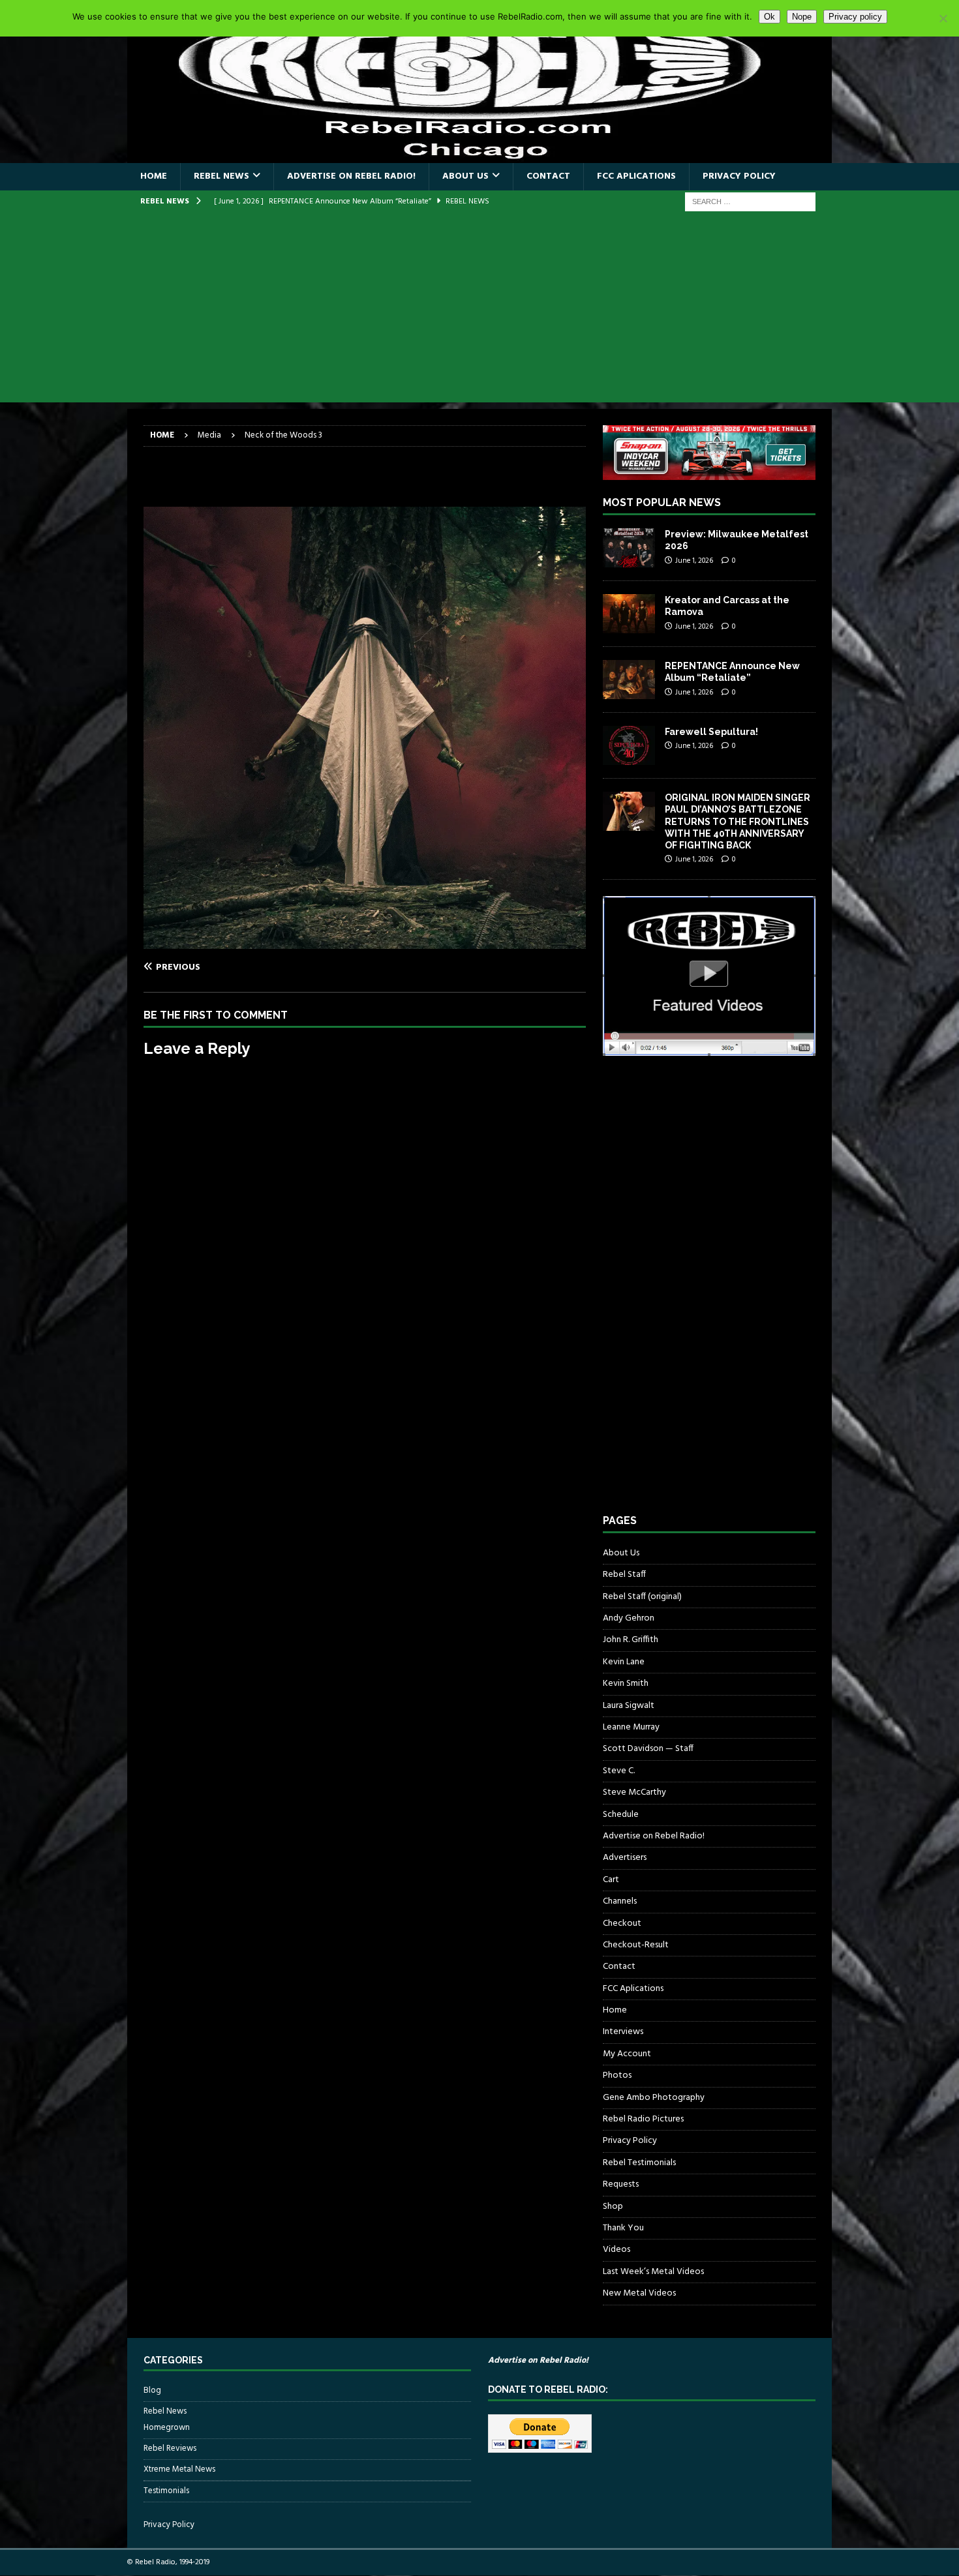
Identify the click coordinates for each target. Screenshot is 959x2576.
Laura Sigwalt (629, 1706)
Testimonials (166, 2491)
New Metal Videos (639, 2293)
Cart (611, 1880)
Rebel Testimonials (639, 2163)
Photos (617, 2075)
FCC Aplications (636, 176)
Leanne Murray (631, 1727)
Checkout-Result (636, 1945)
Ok (769, 17)
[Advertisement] (479, 311)
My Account (627, 2054)
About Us (465, 176)
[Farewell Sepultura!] (629, 745)
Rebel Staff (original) (642, 1597)
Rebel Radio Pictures (643, 2119)
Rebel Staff (624, 1575)
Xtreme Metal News (179, 2469)
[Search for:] (750, 202)
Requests (621, 2184)
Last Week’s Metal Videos (653, 2272)
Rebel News (221, 176)
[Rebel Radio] (479, 156)
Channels (620, 1901)
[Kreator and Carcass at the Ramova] (629, 614)
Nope (802, 17)
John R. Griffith (631, 1640)
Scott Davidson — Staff (648, 1749)
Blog (152, 2391)
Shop (613, 2207)
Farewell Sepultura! (711, 732)
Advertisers (625, 1858)
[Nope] (943, 18)
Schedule (621, 1815)
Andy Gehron (629, 1618)
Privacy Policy (739, 176)
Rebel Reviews (170, 2449)
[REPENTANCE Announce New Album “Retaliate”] (629, 680)
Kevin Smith (626, 1684)
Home (154, 176)
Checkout (622, 1924)
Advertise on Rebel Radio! (351, 176)
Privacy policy (855, 17)
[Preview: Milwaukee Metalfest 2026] (629, 548)
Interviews (623, 2032)
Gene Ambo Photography (654, 2098)
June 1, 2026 (694, 561)
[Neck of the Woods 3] (365, 941)
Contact (548, 176)
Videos (616, 2250)
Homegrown (167, 2428)
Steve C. (619, 1771)
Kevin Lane (624, 1662)
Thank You (623, 2228)
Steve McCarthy (634, 1792)
